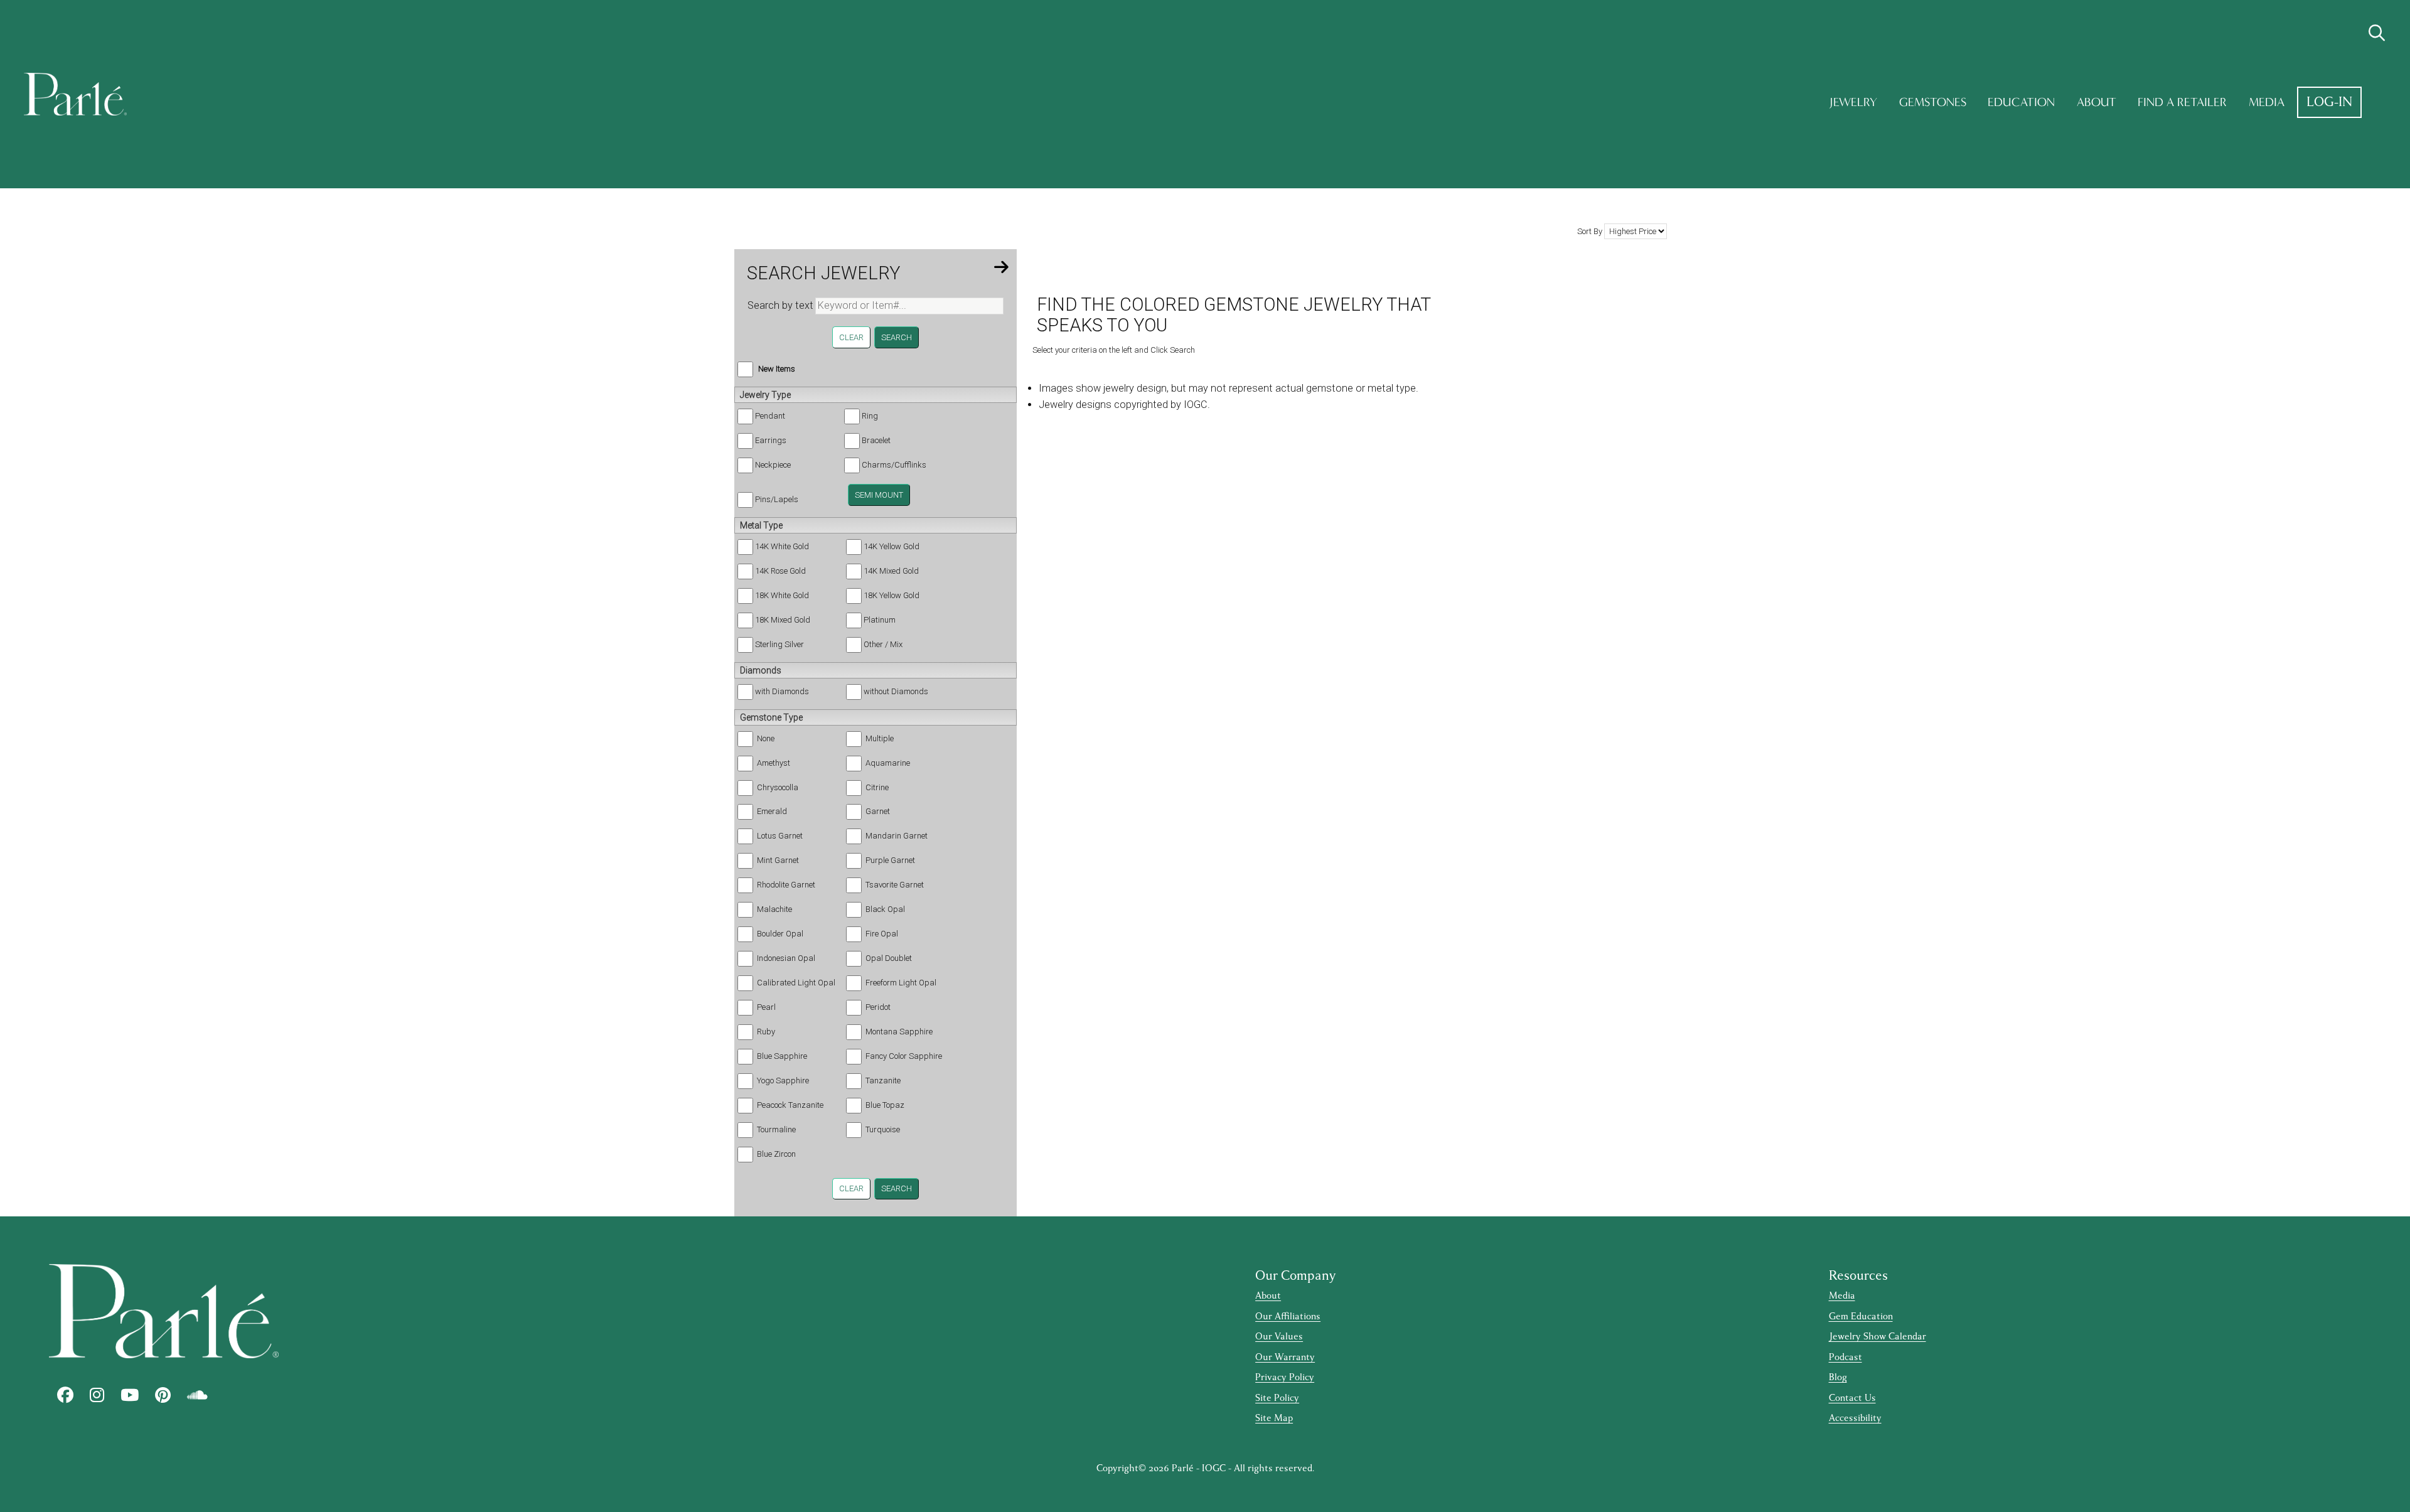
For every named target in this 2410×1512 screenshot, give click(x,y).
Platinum (880, 620)
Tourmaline (776, 1129)
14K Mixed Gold (891, 571)
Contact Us (1852, 1398)
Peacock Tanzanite (790, 1105)
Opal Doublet (889, 958)
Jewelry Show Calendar (1877, 1337)
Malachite (774, 909)
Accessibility (1855, 1418)
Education (2021, 102)
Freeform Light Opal (901, 983)
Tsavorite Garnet (895, 885)
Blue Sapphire (782, 1056)
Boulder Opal (780, 934)
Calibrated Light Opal (796, 983)
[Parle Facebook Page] (65, 1395)
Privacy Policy (1285, 1377)
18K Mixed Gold (783, 620)
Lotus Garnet (780, 836)
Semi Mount (879, 495)
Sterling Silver (779, 644)
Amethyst (774, 763)
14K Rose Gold (780, 571)
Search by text (780, 305)
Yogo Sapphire (783, 1080)
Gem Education (1861, 1316)
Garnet (878, 811)
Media (2267, 102)
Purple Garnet (890, 860)
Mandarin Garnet (897, 836)
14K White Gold (782, 546)
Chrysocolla (778, 787)
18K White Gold (782, 595)
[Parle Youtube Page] (130, 1395)
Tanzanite (883, 1080)
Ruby (766, 1032)
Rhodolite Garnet (786, 885)
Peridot (878, 1007)
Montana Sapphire (899, 1032)
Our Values (1279, 1337)
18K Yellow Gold (892, 595)
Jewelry (1853, 102)
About (2097, 102)
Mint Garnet (778, 860)
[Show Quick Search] (2377, 33)
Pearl (766, 1007)
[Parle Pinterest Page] (163, 1395)
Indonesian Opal (786, 958)
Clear (851, 337)
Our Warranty (1285, 1357)
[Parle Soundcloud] (197, 1395)
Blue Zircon (776, 1154)
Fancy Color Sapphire (904, 1056)
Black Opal (885, 909)
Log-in (2329, 102)
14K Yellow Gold (892, 546)
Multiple (880, 738)
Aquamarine (888, 763)
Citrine (877, 787)
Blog (1838, 1377)
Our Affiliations (1288, 1316)
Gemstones (1933, 102)
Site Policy (1277, 1398)
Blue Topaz (885, 1105)
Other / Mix (883, 644)
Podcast (1845, 1357)
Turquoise (883, 1129)
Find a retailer (2182, 102)
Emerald (772, 811)
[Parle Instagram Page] (97, 1395)
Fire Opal (882, 934)
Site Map (1274, 1418)
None (766, 738)
